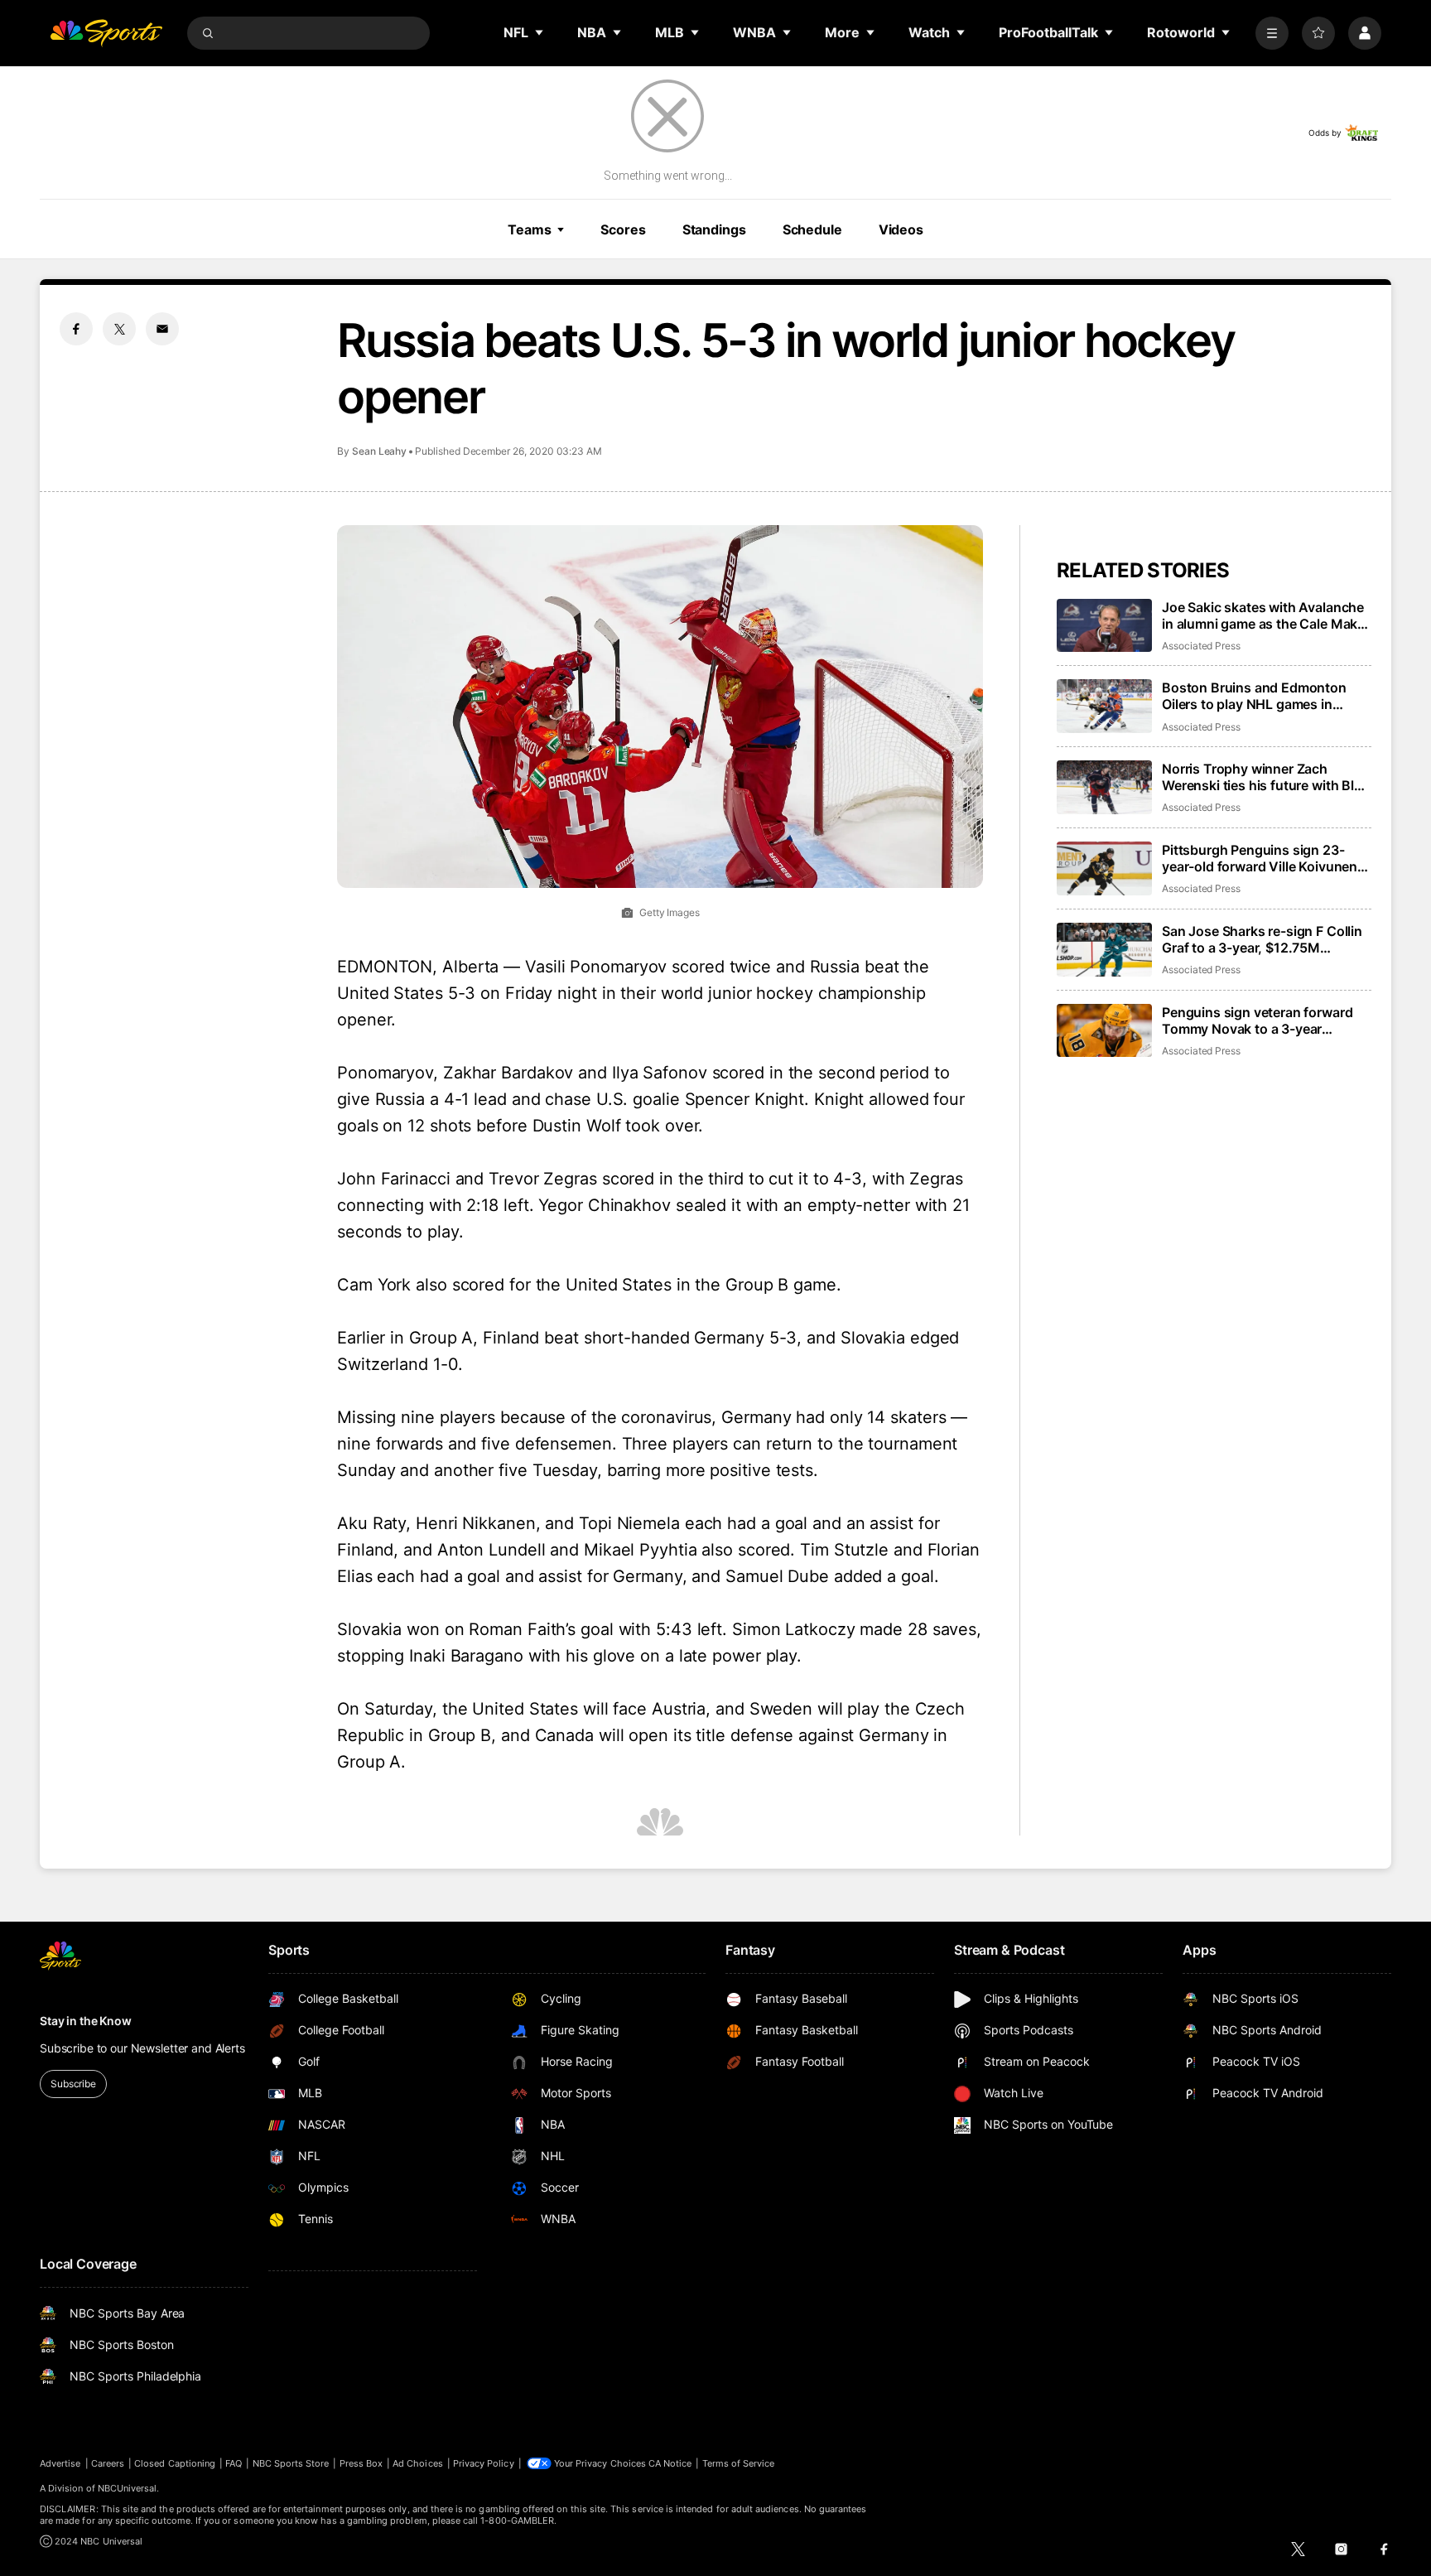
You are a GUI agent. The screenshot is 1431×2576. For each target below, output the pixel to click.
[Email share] (162, 329)
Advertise (60, 2463)
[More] (1272, 33)
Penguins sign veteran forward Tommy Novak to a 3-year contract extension (1257, 1020)
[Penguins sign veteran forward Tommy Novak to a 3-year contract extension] (1104, 1031)
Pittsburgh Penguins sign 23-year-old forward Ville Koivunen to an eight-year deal (1260, 858)
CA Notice (670, 2463)
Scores (623, 229)
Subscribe (73, 2084)
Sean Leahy (379, 451)
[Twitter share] (119, 329)
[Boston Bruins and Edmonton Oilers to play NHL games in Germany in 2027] (1104, 706)
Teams (529, 229)
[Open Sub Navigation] (540, 32)
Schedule (812, 229)
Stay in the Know (86, 2021)
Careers (108, 2463)
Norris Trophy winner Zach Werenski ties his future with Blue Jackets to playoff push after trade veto (1266, 777)
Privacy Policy (484, 2463)
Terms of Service (739, 2463)
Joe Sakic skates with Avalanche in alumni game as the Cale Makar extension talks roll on (1266, 615)
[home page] (106, 33)
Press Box (361, 2463)
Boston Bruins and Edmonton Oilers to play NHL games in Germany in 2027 (1254, 696)
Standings (714, 229)
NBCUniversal (128, 2488)
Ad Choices (418, 2463)
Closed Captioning (175, 2463)
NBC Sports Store (291, 2463)
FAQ (234, 2463)
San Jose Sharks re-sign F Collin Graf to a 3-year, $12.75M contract (1262, 939)
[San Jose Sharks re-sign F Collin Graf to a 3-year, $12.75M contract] (1104, 950)
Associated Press (1201, 646)
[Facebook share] (76, 329)
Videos (901, 229)
